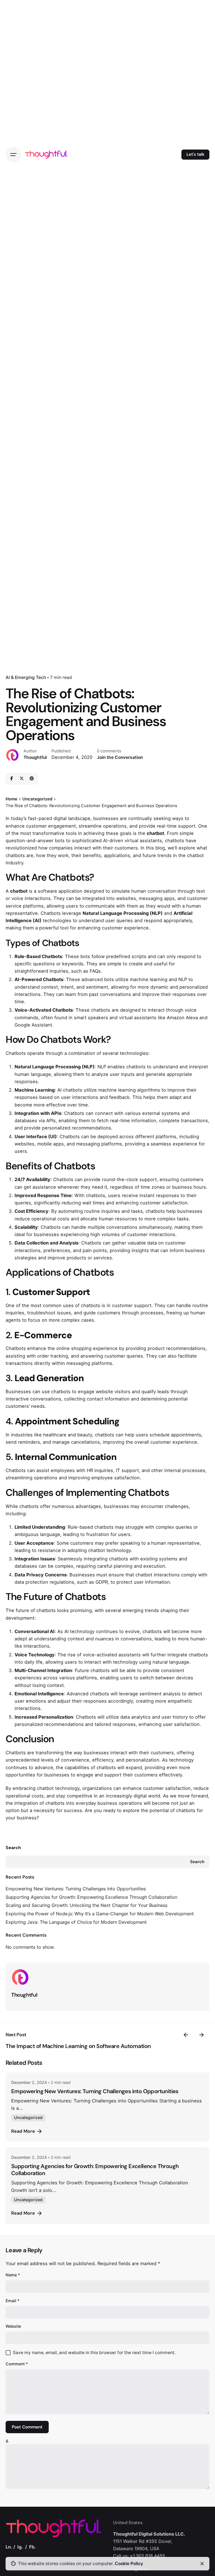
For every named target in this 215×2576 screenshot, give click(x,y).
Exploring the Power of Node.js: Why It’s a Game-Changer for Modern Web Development (100, 1914)
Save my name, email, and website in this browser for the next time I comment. (94, 2353)
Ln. (9, 2547)
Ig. (20, 2547)
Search (13, 1848)
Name (13, 2275)
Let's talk (195, 154)
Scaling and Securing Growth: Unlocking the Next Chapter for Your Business (87, 1905)
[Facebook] (11, 779)
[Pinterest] (32, 779)
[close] (202, 2564)
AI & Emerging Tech (26, 677)
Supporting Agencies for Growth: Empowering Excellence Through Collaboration (91, 1897)
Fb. (32, 2547)
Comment (17, 2364)
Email (13, 2301)
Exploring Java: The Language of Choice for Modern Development (76, 1922)
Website (13, 2326)
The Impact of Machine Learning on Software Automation (78, 2046)
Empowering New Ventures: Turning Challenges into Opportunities (76, 1889)
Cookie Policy (129, 2564)
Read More (23, 2131)
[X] (22, 779)
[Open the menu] (13, 155)
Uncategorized (28, 2117)
